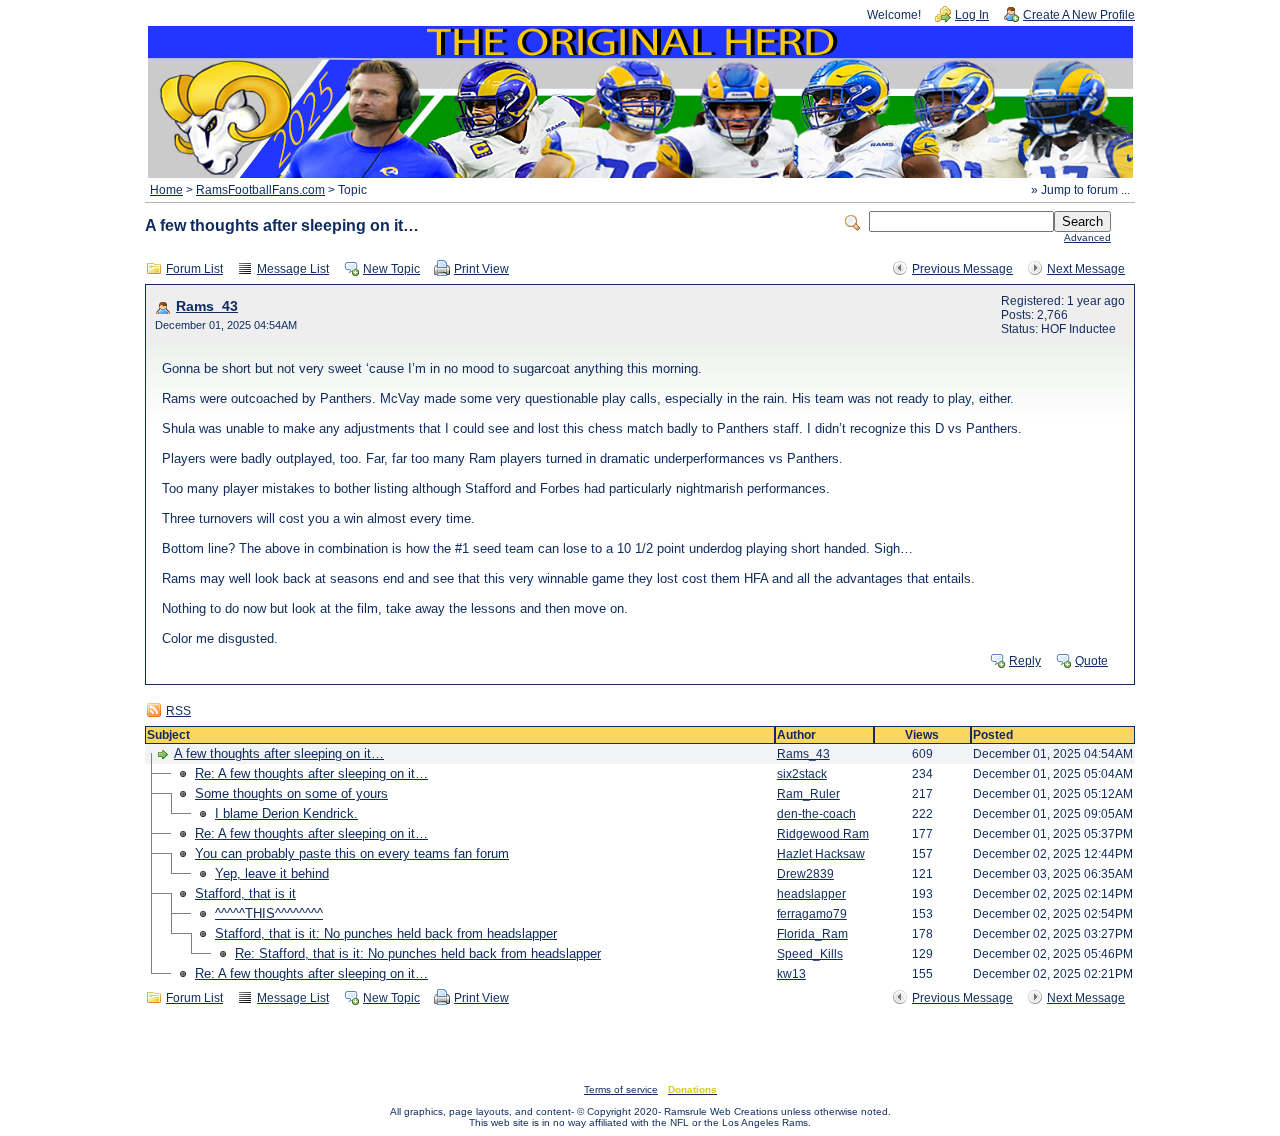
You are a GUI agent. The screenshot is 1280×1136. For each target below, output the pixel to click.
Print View (481, 269)
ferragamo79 (812, 914)
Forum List (194, 269)
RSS (178, 711)
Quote (1091, 661)
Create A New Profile (1079, 15)
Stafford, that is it (245, 893)
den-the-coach (816, 814)
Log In (972, 15)
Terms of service (621, 1089)
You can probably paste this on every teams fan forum (352, 853)
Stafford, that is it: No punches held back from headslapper (386, 933)
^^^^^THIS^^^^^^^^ (269, 913)
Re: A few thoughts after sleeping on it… (311, 773)
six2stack (802, 774)
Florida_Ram (812, 934)
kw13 (791, 974)
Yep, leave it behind (272, 873)
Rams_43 (207, 306)
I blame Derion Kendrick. (286, 813)
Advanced (1087, 237)
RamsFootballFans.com (260, 190)
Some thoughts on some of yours (291, 793)
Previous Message (962, 269)
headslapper (811, 894)
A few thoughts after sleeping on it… (279, 753)
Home (166, 190)
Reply (1025, 661)
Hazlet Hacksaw (821, 854)
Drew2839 (805, 874)
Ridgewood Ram (823, 834)
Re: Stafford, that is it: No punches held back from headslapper (418, 953)
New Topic (391, 269)
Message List (293, 269)
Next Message (1086, 269)
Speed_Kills (810, 954)
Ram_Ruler (808, 794)
